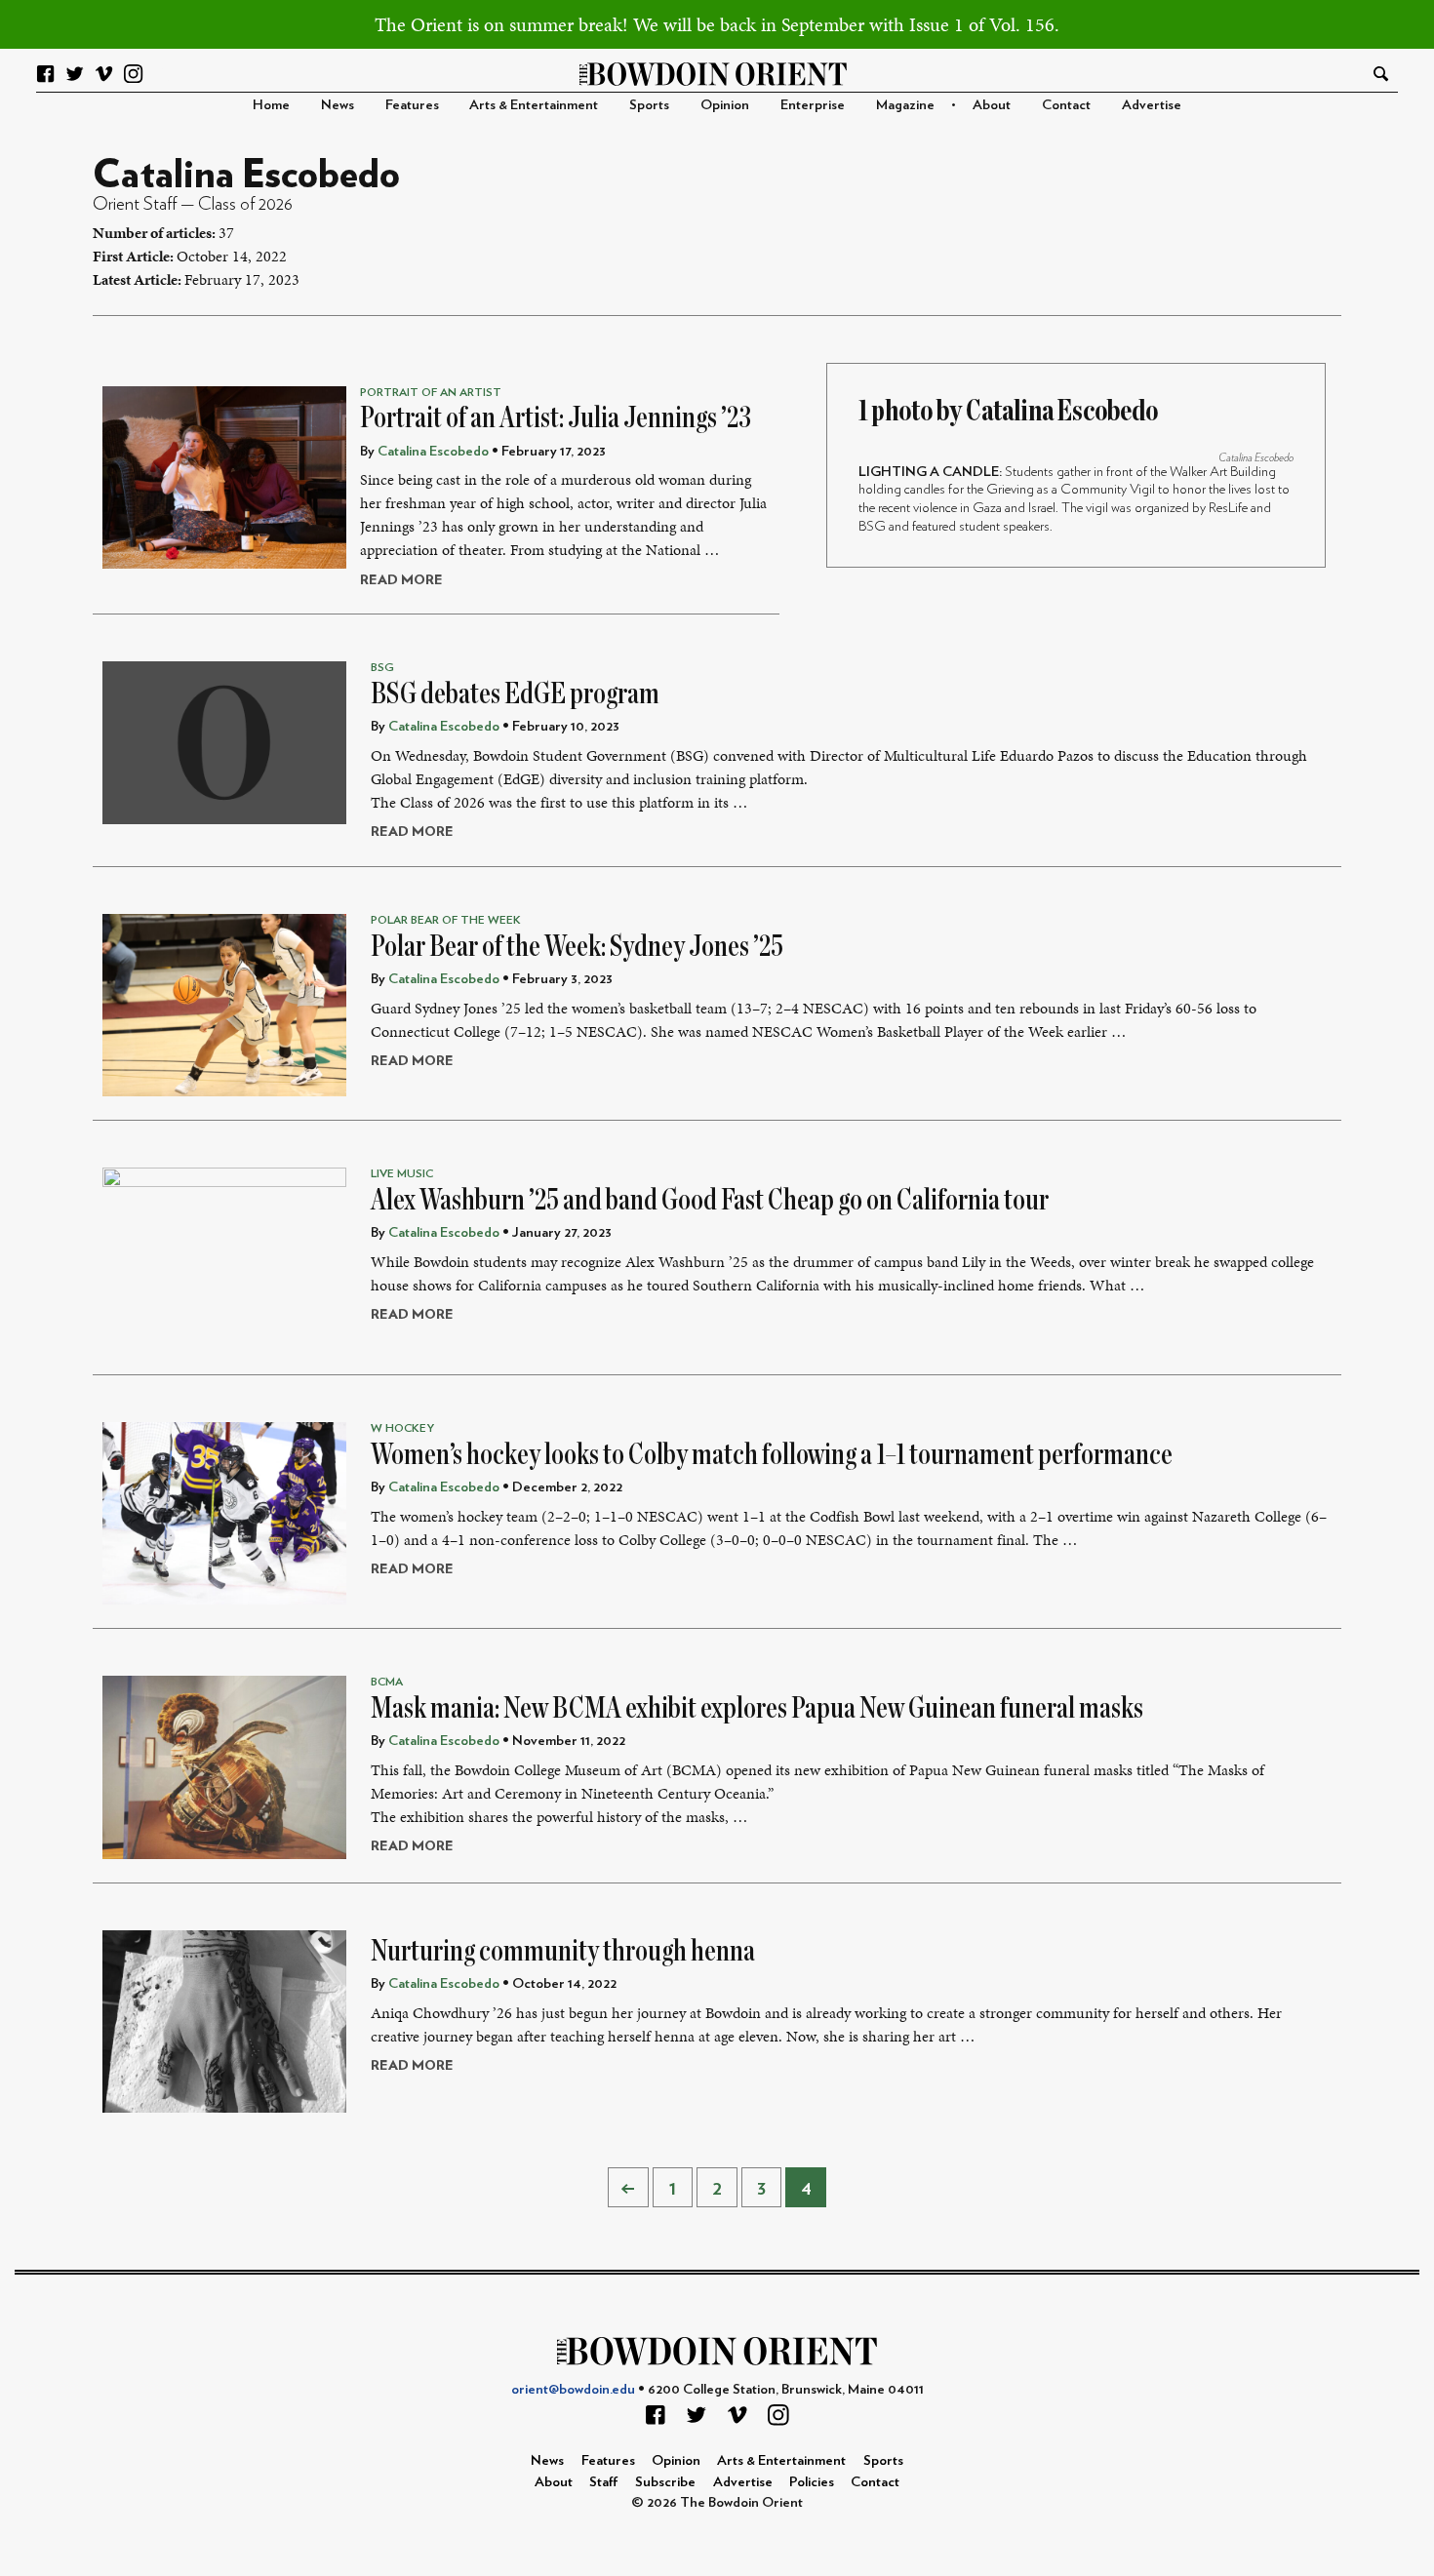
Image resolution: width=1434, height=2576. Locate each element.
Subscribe (665, 2482)
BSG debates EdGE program (515, 694)
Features (412, 105)
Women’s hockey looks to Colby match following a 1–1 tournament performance (772, 1454)
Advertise (1152, 105)
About (992, 105)
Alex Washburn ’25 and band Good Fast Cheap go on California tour (710, 1200)
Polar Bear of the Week (446, 920)
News (338, 105)
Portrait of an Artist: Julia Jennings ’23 (556, 417)
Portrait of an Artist (431, 392)
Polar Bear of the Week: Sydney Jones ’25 (577, 946)
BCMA (387, 1682)
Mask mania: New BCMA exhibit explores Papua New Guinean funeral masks (757, 1708)
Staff (604, 2482)
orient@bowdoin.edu (573, 2389)
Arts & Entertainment (534, 105)
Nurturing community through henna (563, 1951)
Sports (649, 105)
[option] (1076, 493)
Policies (812, 2482)
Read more (401, 580)
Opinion (725, 105)
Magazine (905, 105)
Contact (1066, 105)
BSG (382, 667)
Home (271, 105)
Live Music (402, 1173)
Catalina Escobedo (1256, 458)
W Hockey (402, 1428)
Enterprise (813, 105)
